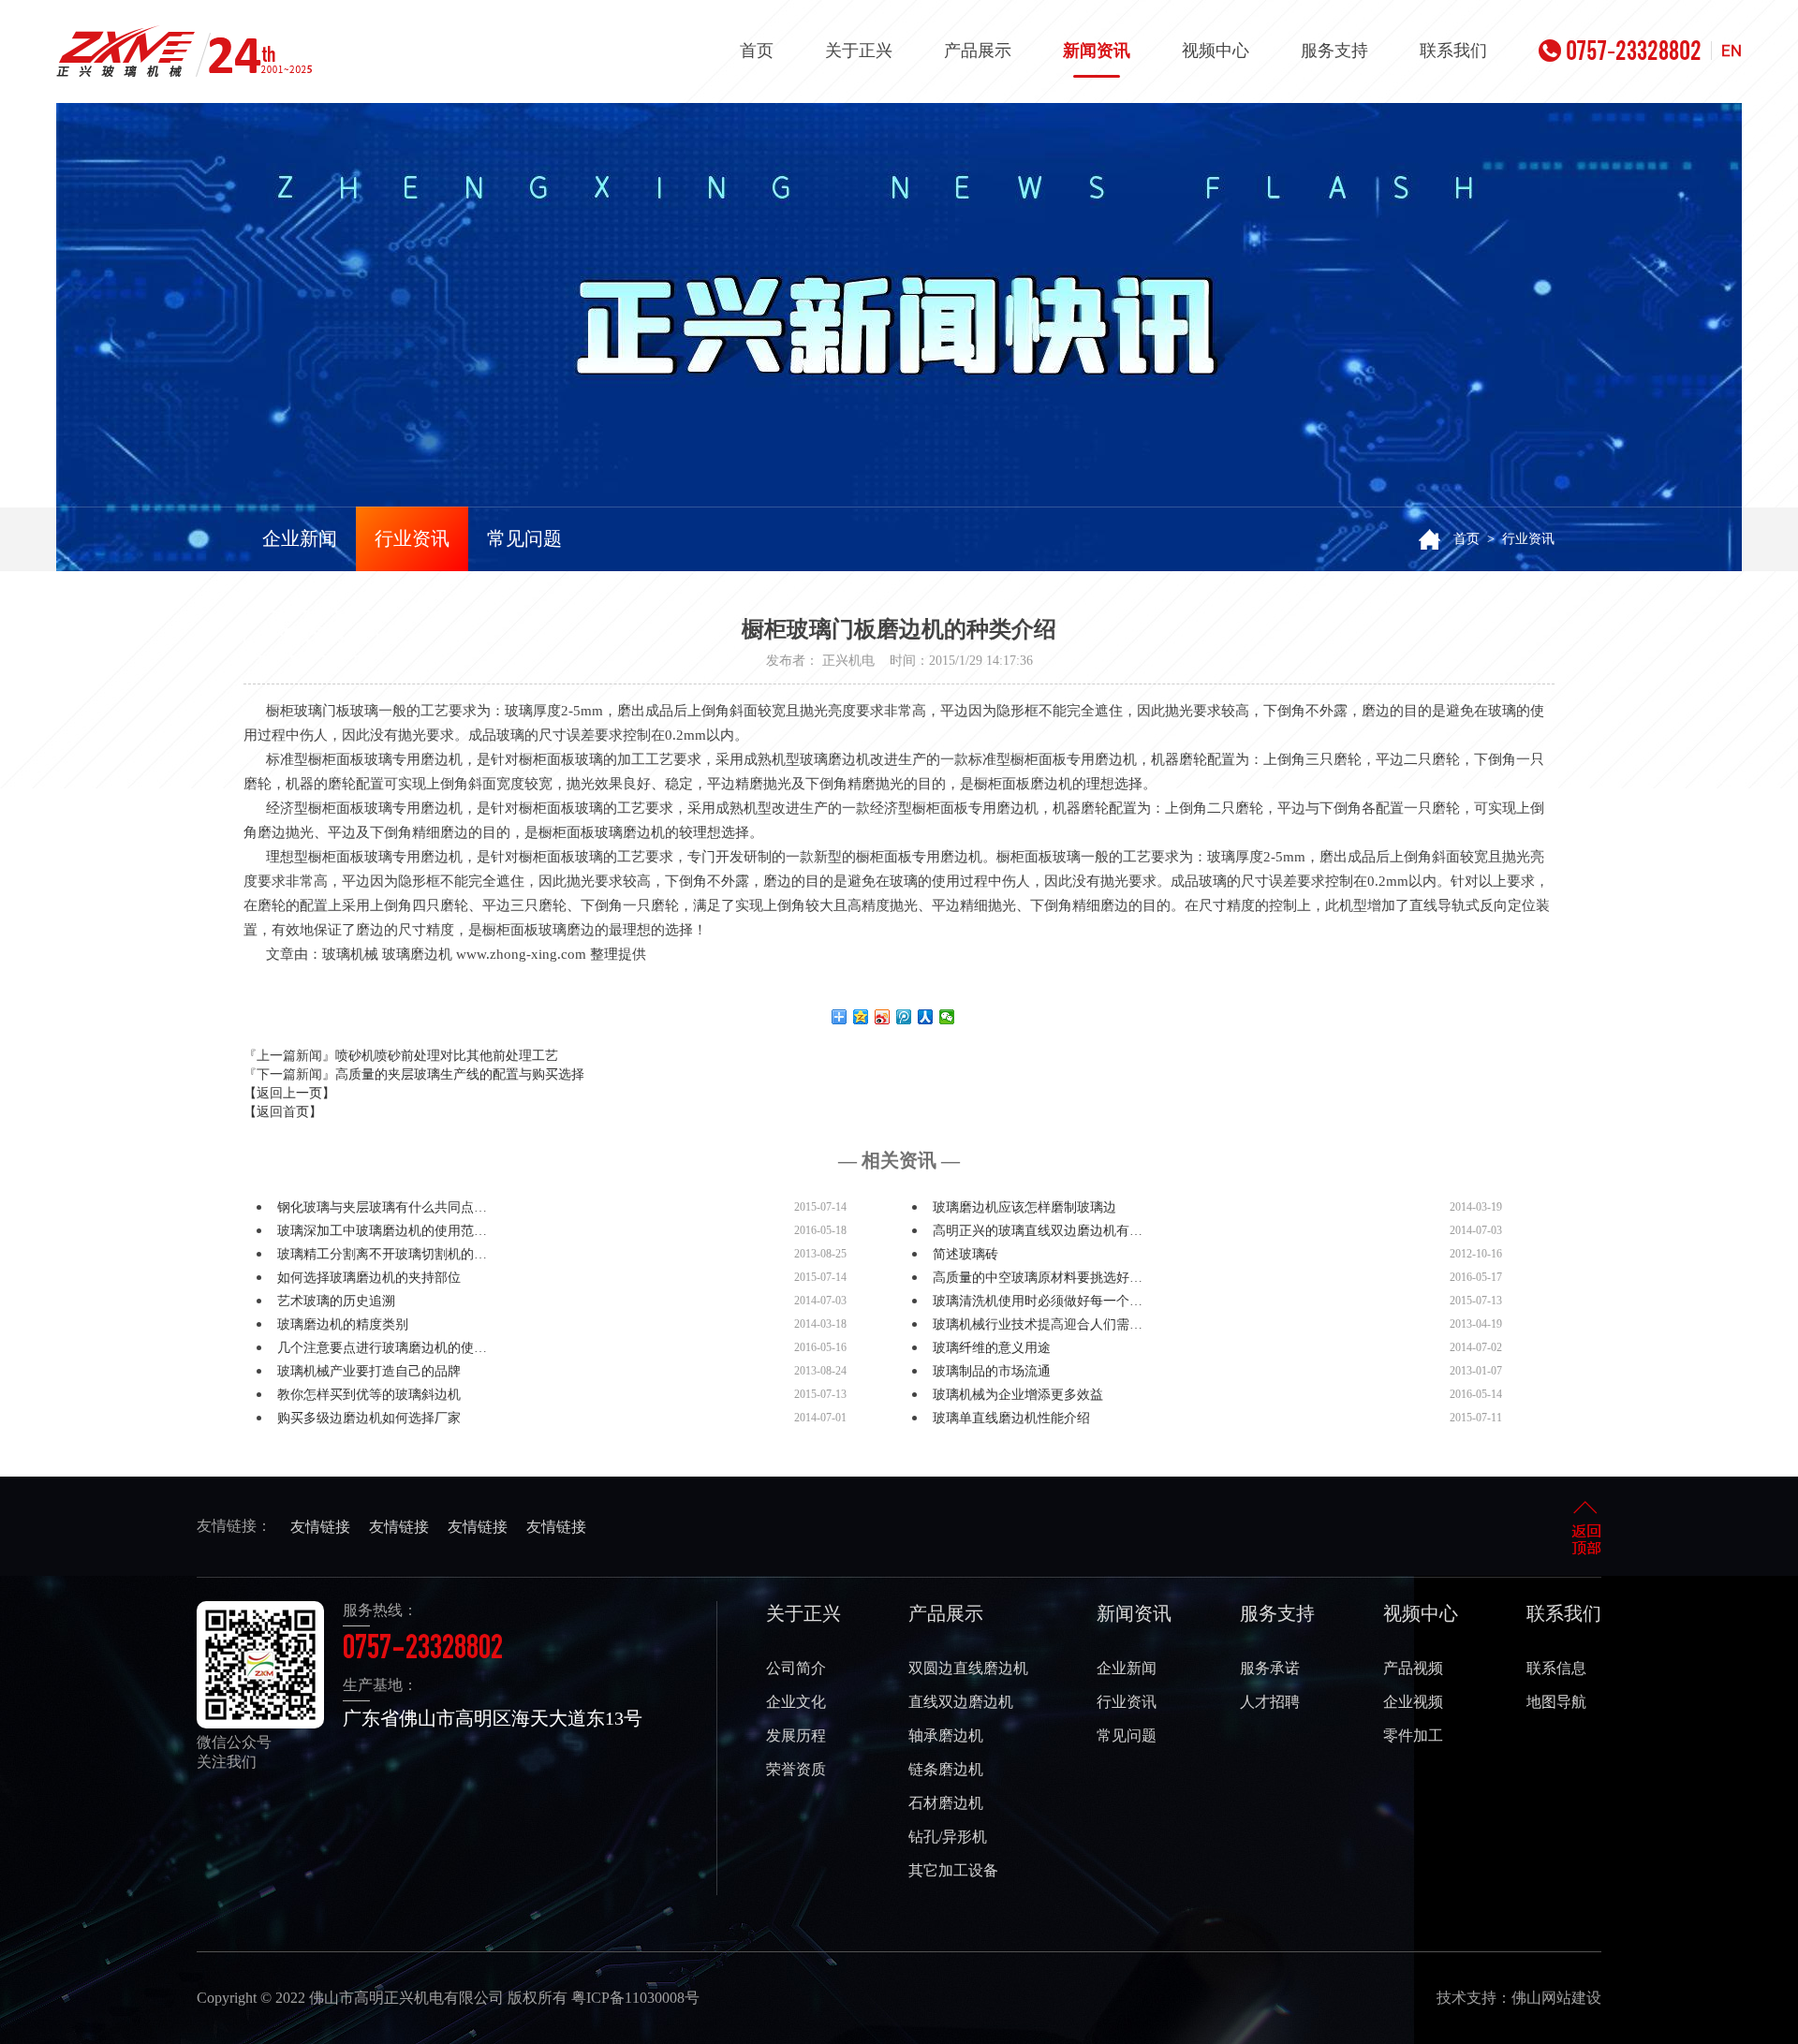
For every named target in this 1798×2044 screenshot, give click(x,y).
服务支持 (1334, 51)
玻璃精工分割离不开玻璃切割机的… (382, 1254)
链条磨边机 (946, 1769)
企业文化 (796, 1702)
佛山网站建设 (1556, 1998)
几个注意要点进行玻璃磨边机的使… (382, 1348)
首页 (757, 51)
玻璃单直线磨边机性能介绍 (1011, 1418)
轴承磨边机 (946, 1735)
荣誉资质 (796, 1769)
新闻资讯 (1097, 51)
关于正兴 (859, 51)
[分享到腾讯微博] (904, 1017)
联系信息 (1556, 1668)
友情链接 (320, 1527)
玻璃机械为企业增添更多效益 (1018, 1395)
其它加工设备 (953, 1870)
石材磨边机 (946, 1803)
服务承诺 (1270, 1668)
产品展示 (978, 51)
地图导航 (1556, 1702)
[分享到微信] (947, 1017)
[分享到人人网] (926, 1017)
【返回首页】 (283, 1112)
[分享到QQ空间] (861, 1017)
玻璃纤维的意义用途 (992, 1348)
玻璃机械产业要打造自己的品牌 (369, 1371)
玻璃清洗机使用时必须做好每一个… (1038, 1301)
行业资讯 (412, 538)
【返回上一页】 (289, 1093)
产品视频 (1413, 1668)
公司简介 (796, 1668)
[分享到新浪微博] (883, 1017)
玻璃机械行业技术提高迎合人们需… (1038, 1324)
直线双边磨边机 (961, 1702)
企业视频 (1413, 1702)
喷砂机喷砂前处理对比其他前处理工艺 (447, 1056)
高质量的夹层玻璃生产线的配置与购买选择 (460, 1074)
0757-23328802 (1634, 51)
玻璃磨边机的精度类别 (343, 1324)
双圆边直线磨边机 (968, 1668)
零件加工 (1413, 1735)
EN (1732, 51)
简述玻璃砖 (965, 1254)
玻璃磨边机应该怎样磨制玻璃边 (1024, 1207)
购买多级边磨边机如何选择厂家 (369, 1418)
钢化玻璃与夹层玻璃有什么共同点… (382, 1207)
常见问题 (524, 538)
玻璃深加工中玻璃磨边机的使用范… (382, 1231)
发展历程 (796, 1735)
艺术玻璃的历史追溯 (336, 1301)
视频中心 (1216, 51)
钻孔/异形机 (948, 1837)
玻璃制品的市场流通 (992, 1371)
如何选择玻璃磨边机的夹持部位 (369, 1278)
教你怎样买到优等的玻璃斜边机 (369, 1395)
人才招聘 (1270, 1702)
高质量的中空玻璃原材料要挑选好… (1038, 1278)
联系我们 (1453, 51)
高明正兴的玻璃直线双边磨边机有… (1038, 1231)
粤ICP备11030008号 (635, 1998)
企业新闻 (300, 538)
